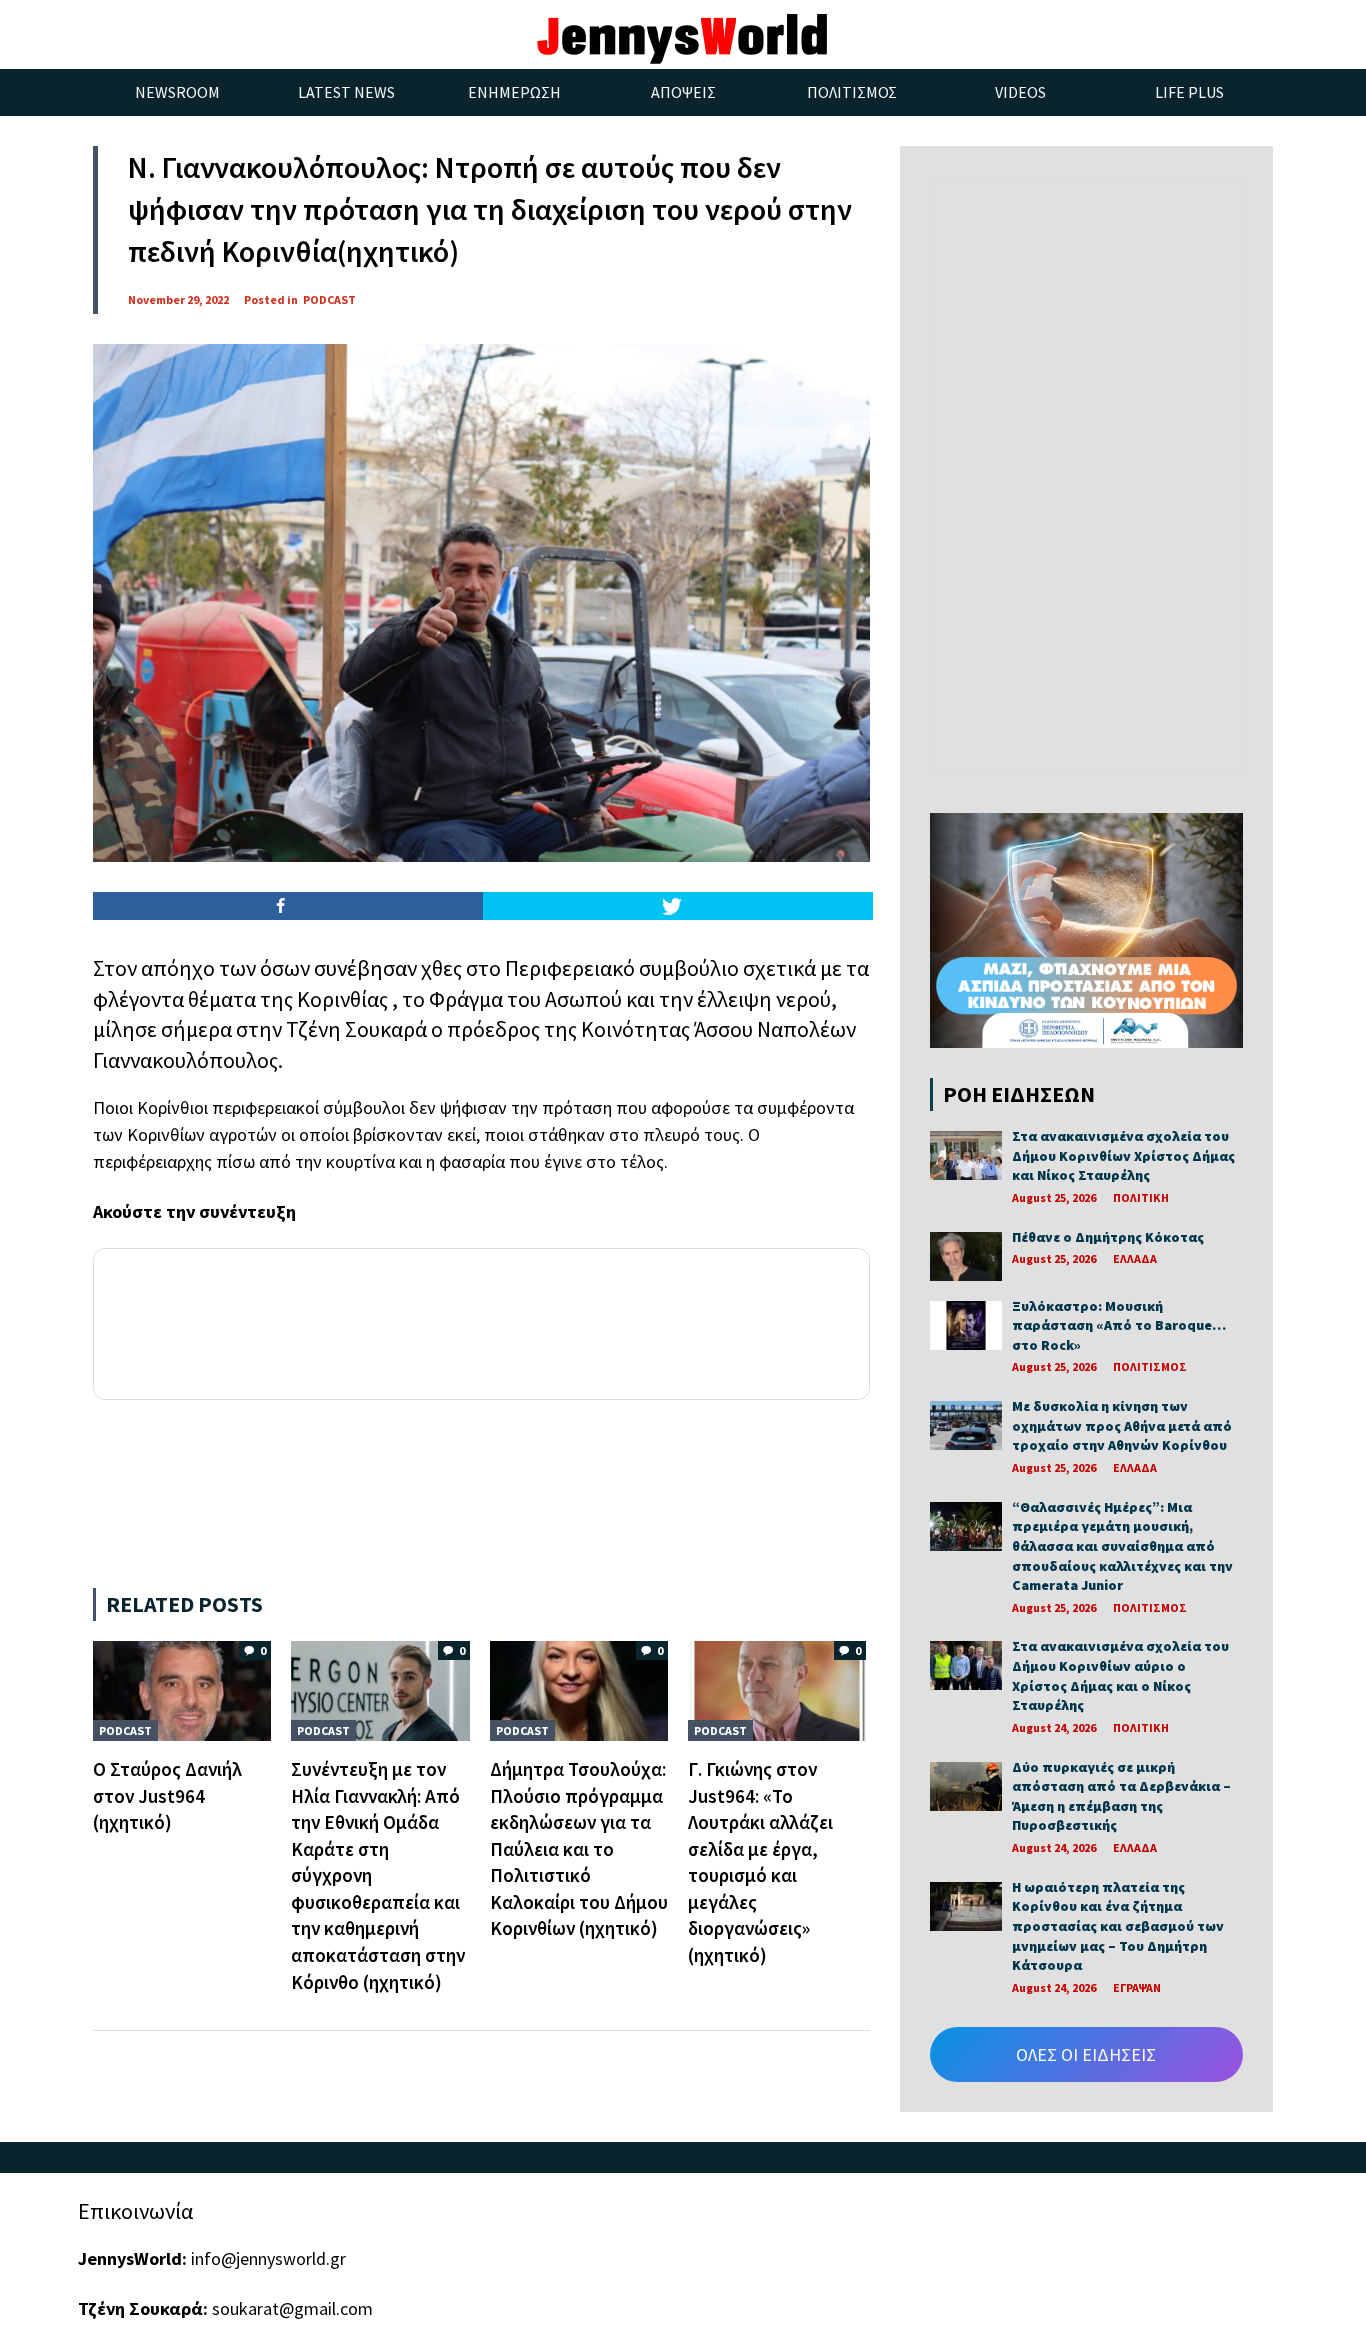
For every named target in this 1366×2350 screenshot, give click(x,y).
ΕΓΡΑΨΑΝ (1137, 1987)
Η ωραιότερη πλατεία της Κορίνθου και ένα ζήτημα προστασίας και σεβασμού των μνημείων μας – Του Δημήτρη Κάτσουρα (1118, 1926)
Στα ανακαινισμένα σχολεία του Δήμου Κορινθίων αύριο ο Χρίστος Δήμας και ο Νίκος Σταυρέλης (1120, 1675)
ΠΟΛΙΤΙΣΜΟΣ (1150, 1366)
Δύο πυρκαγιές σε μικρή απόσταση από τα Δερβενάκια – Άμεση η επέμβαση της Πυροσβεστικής (1121, 1796)
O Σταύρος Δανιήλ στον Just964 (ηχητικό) (167, 1795)
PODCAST (329, 299)
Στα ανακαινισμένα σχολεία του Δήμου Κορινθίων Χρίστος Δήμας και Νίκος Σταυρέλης (1123, 1155)
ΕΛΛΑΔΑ (1135, 1258)
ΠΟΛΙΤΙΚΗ (1141, 1197)
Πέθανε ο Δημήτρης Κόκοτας (1108, 1237)
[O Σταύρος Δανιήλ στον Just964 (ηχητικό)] (182, 1688)
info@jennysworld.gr (268, 2258)
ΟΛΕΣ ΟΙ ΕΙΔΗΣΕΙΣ (1086, 2054)
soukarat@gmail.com (292, 2308)
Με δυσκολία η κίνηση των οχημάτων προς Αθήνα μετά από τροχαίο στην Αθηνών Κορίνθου (1122, 1425)
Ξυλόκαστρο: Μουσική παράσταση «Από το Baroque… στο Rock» (1119, 1325)
